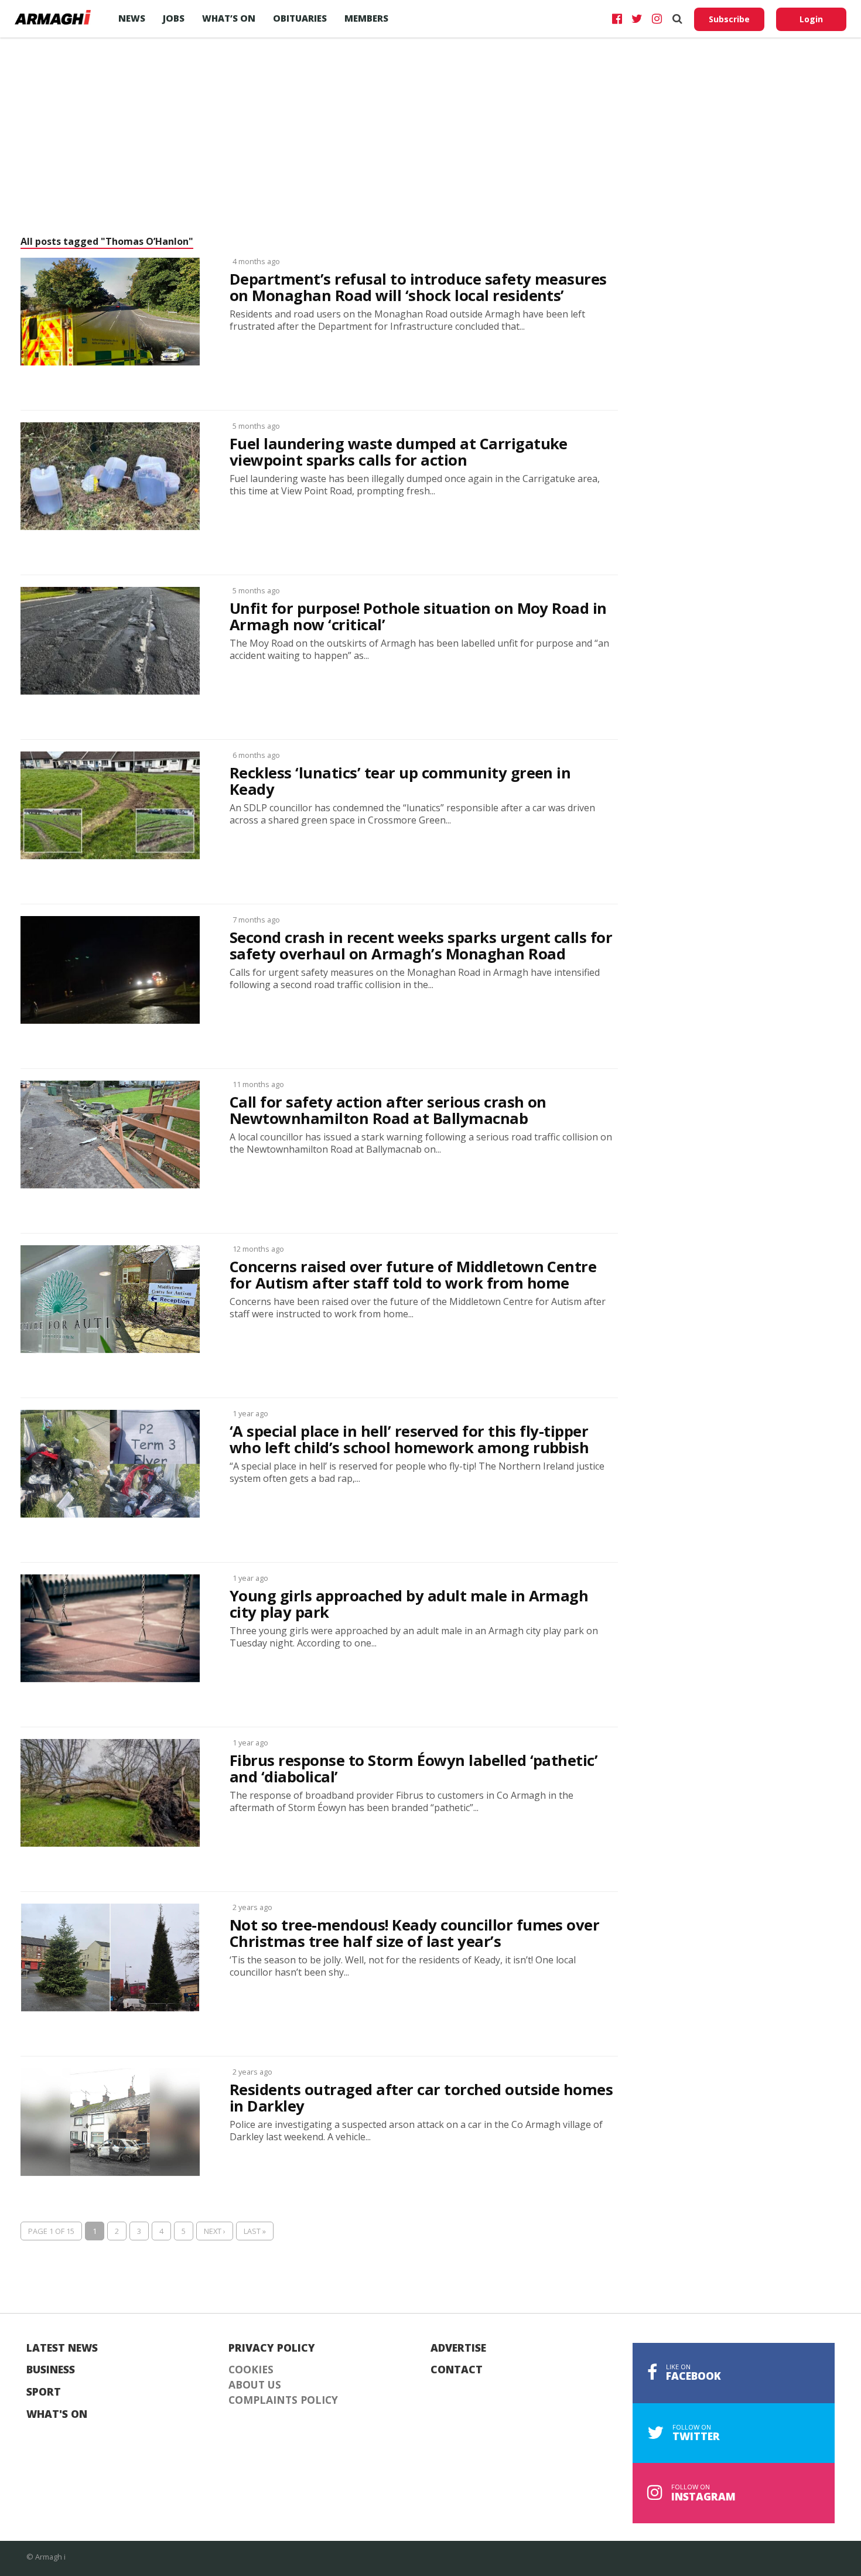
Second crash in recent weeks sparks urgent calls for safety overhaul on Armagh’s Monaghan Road (421, 946)
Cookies (251, 2370)
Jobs (174, 18)
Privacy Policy (272, 2348)
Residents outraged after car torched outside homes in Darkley (421, 2098)
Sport (44, 2392)
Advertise (458, 2348)
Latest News (62, 2348)
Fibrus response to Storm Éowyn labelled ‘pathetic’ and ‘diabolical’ (414, 1769)
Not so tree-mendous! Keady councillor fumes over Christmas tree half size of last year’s (414, 1933)
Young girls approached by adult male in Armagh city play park (409, 1604)
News (132, 18)
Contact (457, 2370)
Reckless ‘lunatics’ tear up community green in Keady (400, 781)
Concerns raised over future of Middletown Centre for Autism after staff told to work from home (413, 1275)
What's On (57, 2414)
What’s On (229, 18)
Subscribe (729, 19)
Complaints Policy (283, 2400)
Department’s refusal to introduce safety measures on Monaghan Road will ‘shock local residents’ (418, 288)
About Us (255, 2385)
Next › (215, 2231)
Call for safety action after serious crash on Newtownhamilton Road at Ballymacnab (388, 1111)
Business (51, 2370)
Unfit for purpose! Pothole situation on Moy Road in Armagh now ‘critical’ (418, 617)
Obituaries (300, 18)
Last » (255, 2231)
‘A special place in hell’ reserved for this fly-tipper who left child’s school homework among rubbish (409, 1440)
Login (811, 19)
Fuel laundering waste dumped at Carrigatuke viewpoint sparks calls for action (399, 452)
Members (366, 18)
